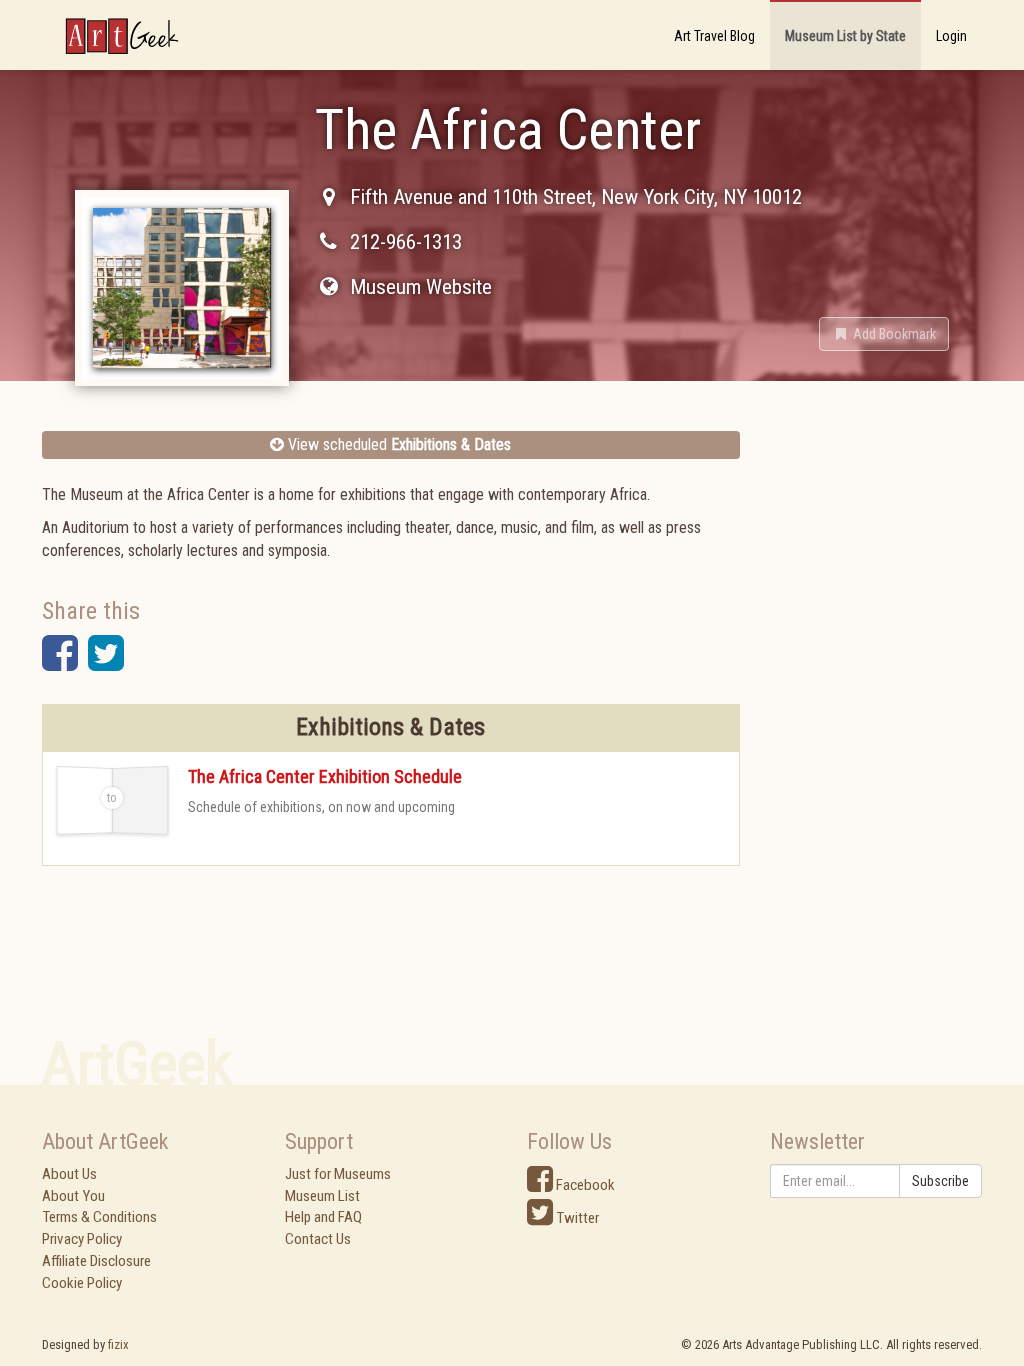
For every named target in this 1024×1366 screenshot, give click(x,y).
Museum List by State (845, 36)
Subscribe (940, 1181)
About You (73, 1196)
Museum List (322, 1196)
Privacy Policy (82, 1239)
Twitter (576, 1218)
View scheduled (397, 444)
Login (951, 36)
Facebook (584, 1185)
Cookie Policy (82, 1283)
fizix (118, 1344)
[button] (884, 334)
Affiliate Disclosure (96, 1261)
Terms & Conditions (99, 1217)
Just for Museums (338, 1174)
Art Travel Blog (714, 36)
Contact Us (318, 1239)
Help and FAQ (323, 1217)
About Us (69, 1174)
